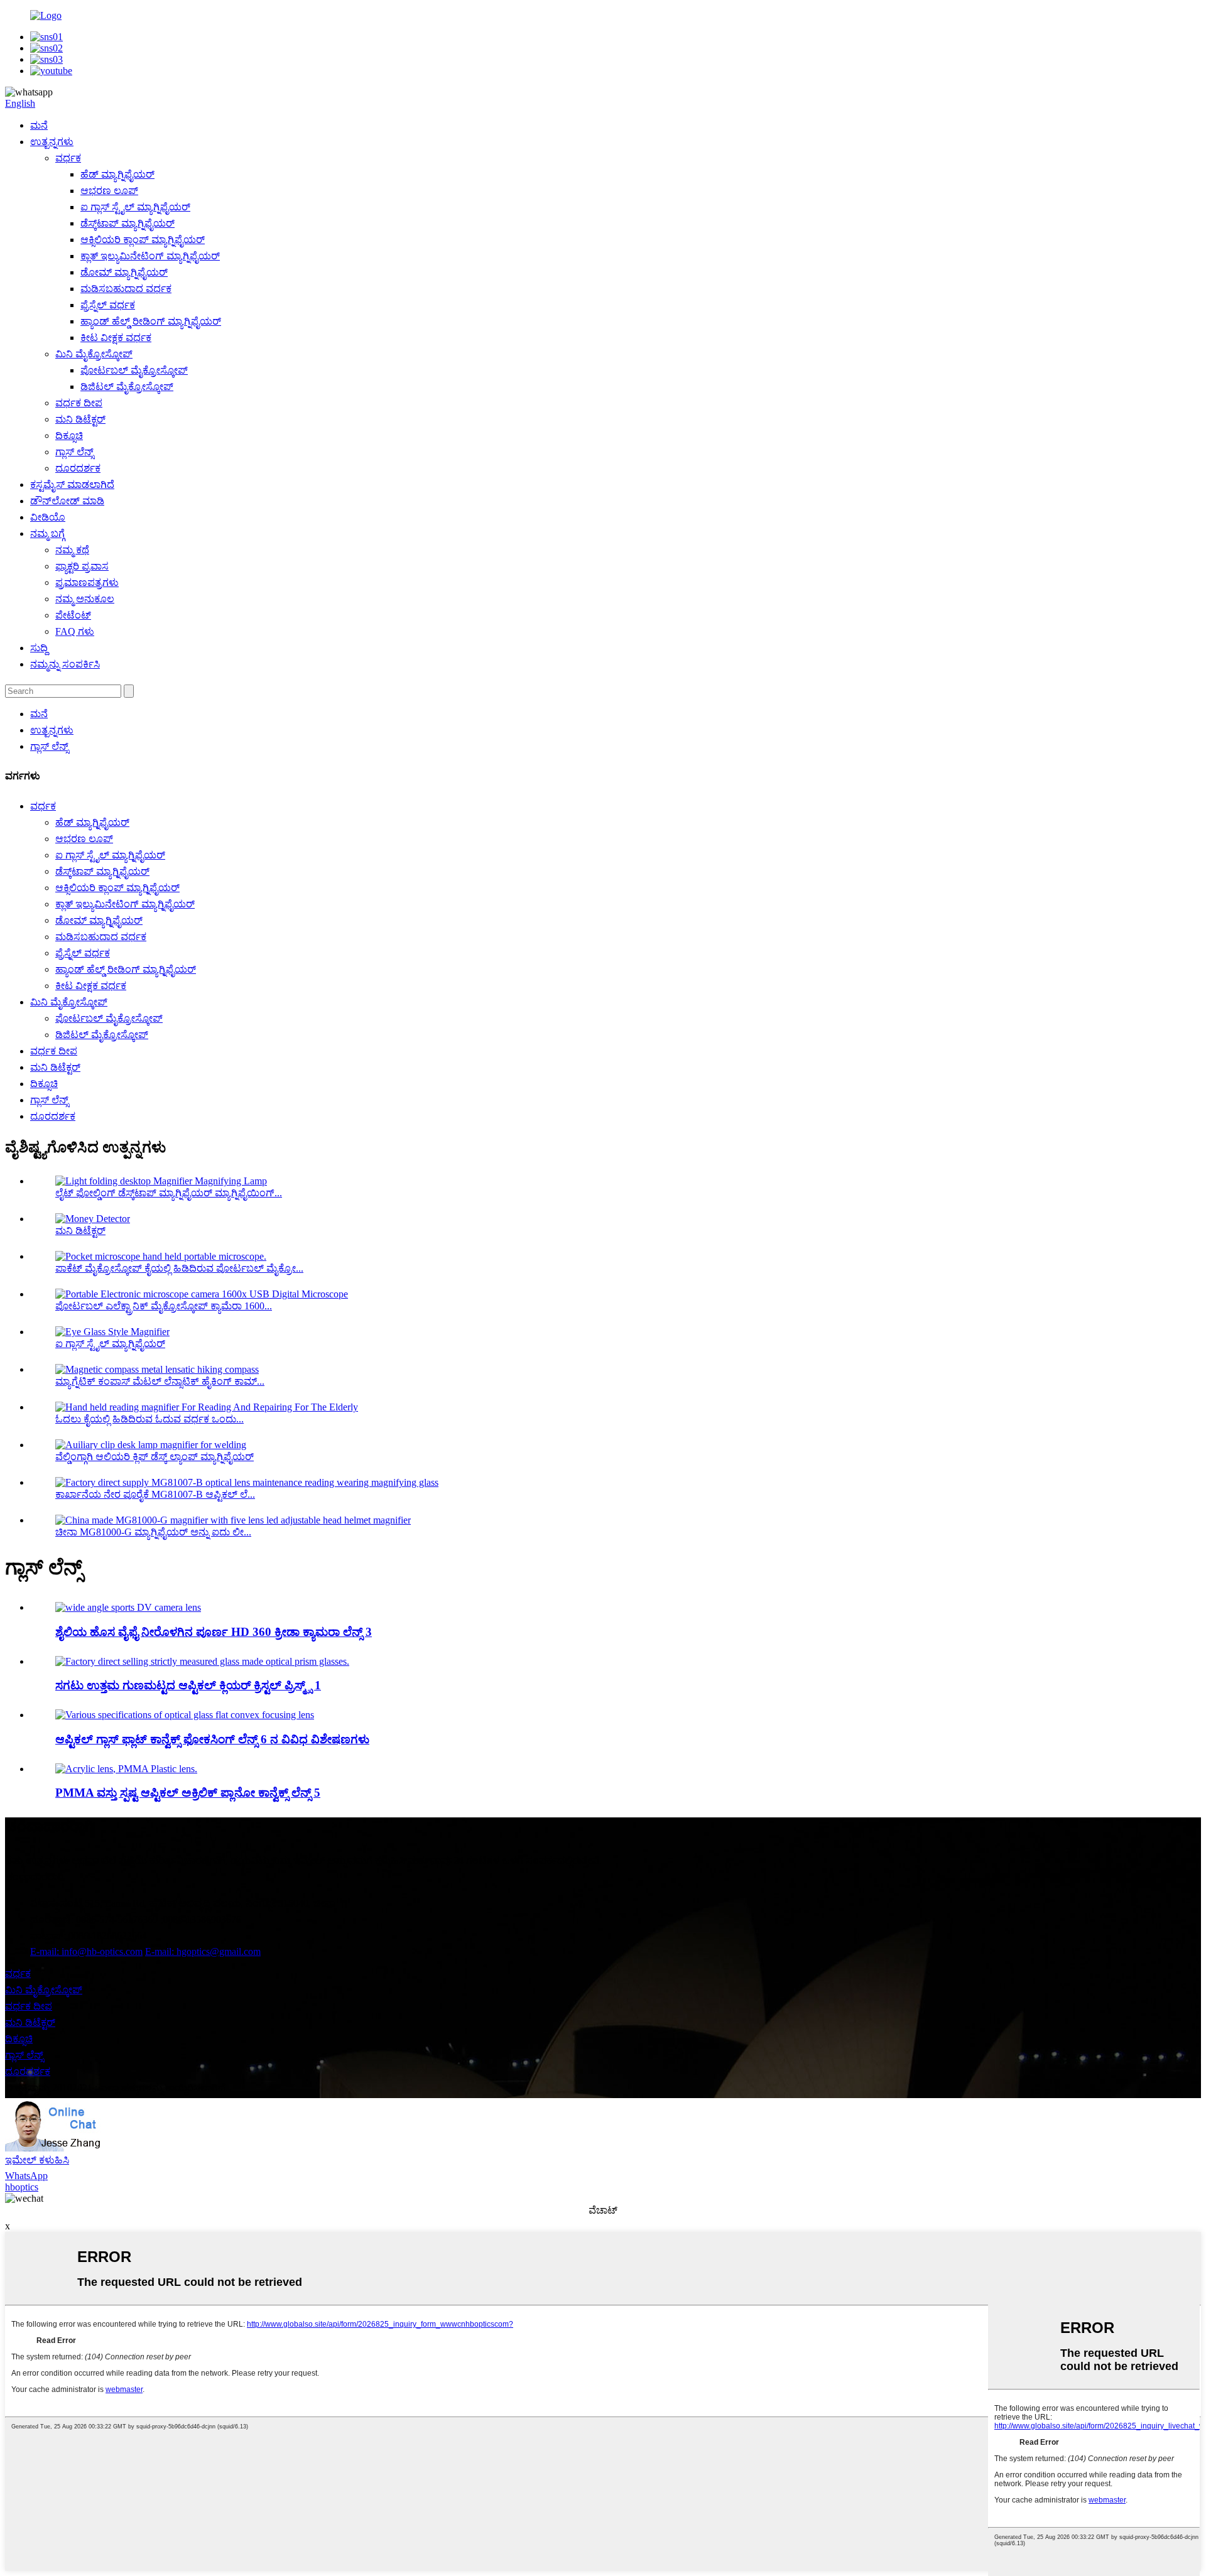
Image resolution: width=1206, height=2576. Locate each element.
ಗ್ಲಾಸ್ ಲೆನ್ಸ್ (74, 452)
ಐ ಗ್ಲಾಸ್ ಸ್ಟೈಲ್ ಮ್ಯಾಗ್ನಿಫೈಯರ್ (135, 207)
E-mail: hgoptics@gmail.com (203, 1951)
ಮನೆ (39, 125)
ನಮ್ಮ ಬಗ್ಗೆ (47, 533)
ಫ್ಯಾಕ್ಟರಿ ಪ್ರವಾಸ (82, 566)
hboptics (22, 2187)
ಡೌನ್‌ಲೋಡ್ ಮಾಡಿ (67, 501)
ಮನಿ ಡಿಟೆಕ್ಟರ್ (80, 419)
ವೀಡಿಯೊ (48, 517)
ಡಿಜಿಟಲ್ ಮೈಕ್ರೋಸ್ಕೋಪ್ (127, 387)
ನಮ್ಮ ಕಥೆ (72, 550)
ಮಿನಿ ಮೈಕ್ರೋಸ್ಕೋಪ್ (94, 354)
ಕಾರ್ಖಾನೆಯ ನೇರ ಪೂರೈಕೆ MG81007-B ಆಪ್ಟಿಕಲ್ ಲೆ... (155, 1494)
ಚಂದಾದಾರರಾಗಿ (35, 1877)
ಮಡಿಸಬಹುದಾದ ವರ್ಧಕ (126, 289)
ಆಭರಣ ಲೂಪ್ (109, 191)
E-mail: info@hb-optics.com (86, 1951)
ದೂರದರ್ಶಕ (78, 468)
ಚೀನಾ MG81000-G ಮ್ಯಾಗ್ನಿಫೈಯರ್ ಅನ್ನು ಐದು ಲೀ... (153, 1532)
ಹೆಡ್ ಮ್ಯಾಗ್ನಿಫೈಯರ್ (117, 174)
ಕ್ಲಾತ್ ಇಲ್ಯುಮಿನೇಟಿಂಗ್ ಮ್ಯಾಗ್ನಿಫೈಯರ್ (150, 256)
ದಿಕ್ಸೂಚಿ (69, 436)
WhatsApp (26, 2176)
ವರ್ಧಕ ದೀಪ (79, 403)
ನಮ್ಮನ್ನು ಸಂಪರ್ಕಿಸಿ (65, 664)
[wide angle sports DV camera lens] (128, 1607)
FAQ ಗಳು (75, 631)
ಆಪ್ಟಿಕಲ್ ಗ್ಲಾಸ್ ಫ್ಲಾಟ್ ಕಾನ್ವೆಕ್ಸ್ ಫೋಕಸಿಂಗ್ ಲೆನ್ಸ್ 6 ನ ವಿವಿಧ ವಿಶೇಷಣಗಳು (212, 1739)
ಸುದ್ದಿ (39, 648)
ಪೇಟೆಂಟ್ (73, 615)
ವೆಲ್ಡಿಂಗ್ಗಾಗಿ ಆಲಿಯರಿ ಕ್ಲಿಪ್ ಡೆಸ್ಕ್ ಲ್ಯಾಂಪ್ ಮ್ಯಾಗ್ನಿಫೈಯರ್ (155, 1457)
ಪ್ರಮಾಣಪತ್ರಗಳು (87, 582)
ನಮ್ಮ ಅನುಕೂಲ (85, 599)
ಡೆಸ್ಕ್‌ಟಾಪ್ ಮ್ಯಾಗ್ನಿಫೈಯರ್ (128, 223)
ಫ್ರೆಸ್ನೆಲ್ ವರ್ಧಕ (108, 305)
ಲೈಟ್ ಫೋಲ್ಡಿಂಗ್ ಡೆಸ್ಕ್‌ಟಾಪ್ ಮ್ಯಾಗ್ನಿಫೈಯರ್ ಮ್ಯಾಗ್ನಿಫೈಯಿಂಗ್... (169, 1193)
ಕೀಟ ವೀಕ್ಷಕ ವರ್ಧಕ (116, 338)
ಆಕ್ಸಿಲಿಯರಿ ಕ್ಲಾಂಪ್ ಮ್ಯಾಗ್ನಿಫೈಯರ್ (143, 240)
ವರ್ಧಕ (68, 158)
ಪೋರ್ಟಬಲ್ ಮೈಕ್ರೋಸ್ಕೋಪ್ (134, 370)
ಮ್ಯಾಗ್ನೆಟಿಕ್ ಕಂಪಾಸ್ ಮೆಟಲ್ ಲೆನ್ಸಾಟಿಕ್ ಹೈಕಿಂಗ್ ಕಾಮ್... (160, 1381)
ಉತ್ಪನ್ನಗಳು (52, 142)
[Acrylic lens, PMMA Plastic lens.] (126, 1769)
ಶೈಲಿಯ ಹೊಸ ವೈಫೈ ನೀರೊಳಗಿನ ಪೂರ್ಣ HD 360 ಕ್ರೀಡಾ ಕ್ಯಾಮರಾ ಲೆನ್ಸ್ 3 (214, 1632)
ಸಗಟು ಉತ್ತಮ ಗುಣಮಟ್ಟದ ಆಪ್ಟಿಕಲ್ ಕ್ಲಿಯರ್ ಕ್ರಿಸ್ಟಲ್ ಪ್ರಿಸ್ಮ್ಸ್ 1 (188, 1685)
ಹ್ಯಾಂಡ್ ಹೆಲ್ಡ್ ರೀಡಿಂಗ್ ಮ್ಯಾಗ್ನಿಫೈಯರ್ (151, 321)
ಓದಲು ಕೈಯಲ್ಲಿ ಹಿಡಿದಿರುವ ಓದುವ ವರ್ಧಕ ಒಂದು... (149, 1419)
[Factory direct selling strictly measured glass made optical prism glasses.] (202, 1661)
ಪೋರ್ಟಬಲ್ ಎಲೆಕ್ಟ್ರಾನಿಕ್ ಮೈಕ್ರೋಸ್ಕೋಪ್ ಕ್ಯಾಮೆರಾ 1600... (164, 1306)
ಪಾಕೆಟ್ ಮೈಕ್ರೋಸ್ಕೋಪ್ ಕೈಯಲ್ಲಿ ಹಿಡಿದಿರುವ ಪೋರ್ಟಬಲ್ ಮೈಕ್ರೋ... (179, 1268)
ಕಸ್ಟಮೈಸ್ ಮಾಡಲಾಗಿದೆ (72, 484)
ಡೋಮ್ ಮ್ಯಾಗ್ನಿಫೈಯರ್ (124, 272)
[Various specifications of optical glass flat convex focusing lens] (185, 1715)
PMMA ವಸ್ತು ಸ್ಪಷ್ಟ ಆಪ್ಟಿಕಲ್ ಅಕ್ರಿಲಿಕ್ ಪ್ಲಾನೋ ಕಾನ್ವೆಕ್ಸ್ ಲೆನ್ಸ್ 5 (188, 1793)
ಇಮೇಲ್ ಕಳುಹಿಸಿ (37, 2160)
